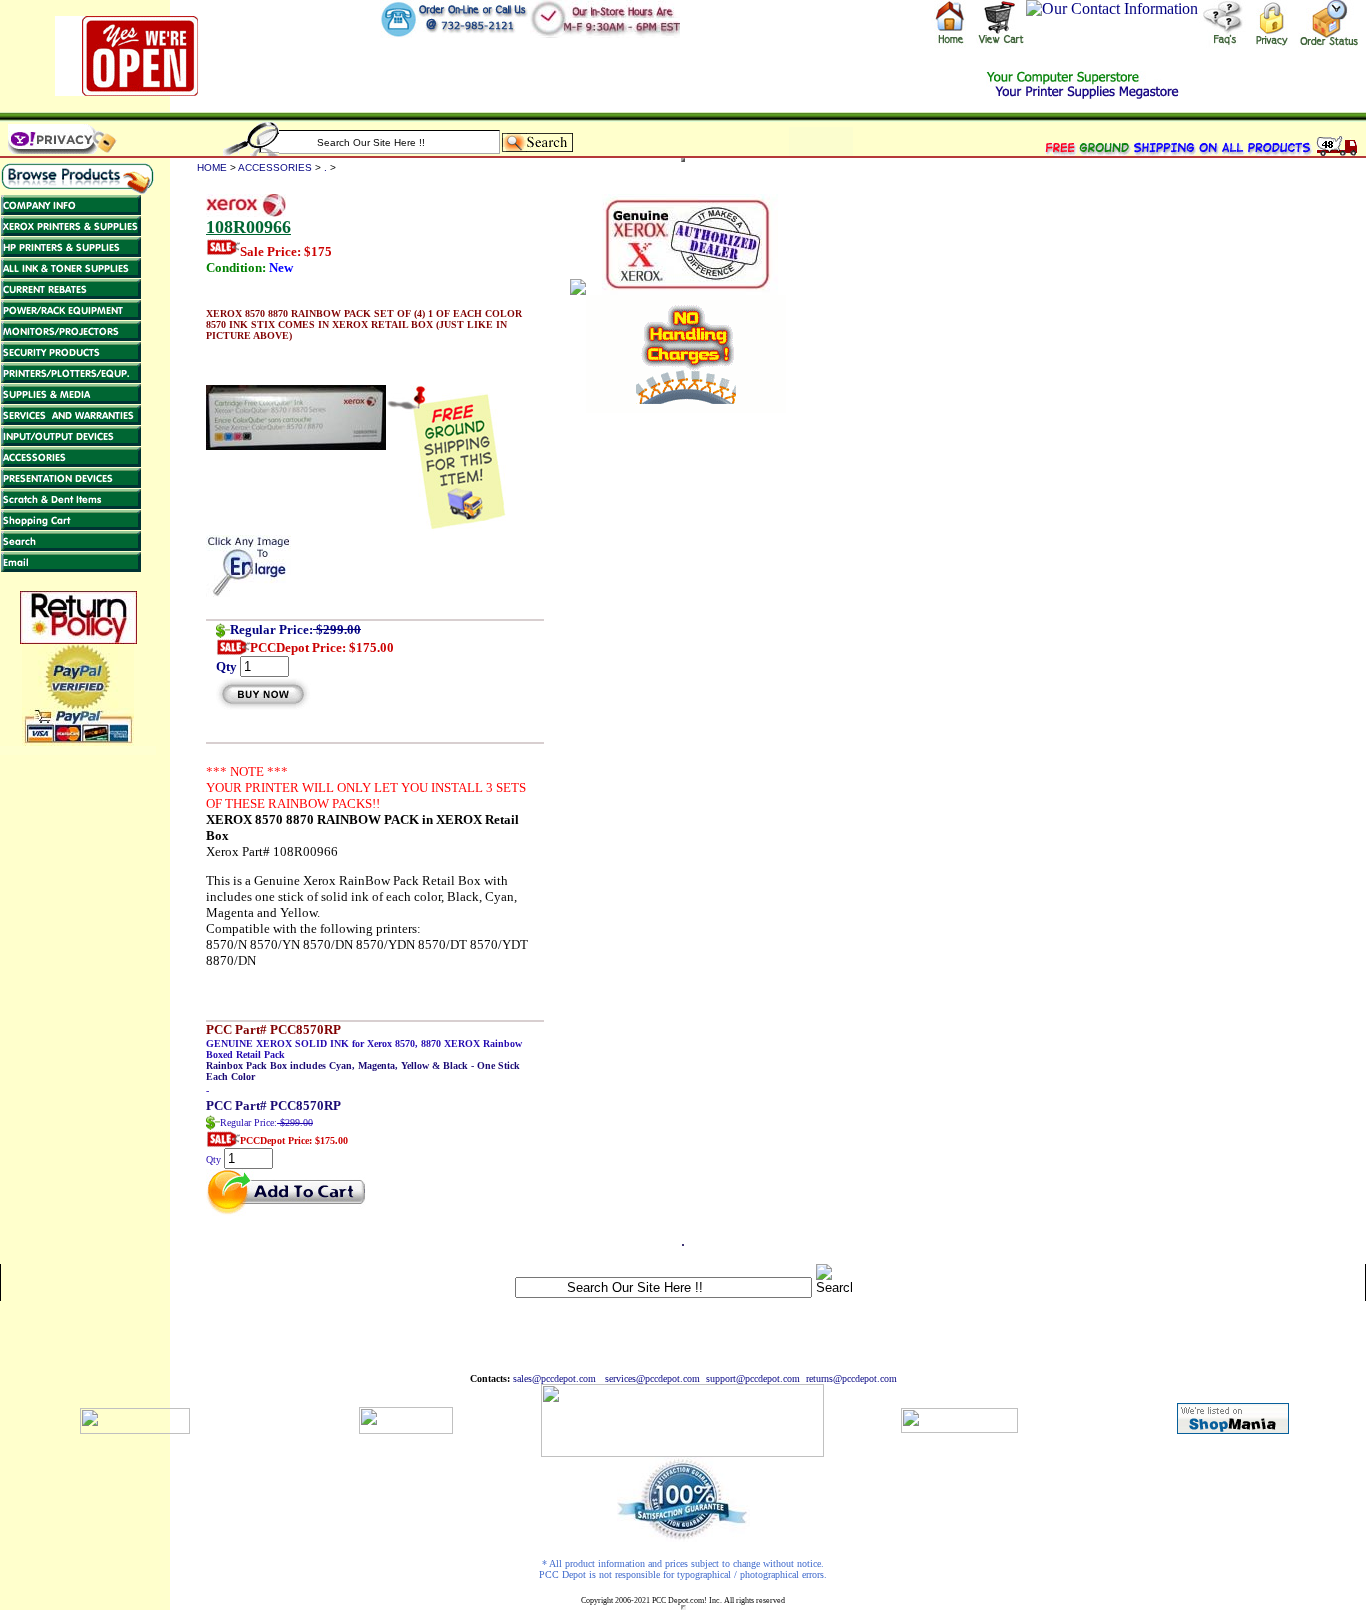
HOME (212, 167)
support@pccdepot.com (753, 1378)
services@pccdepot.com (652, 1378)
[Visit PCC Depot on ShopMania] (1233, 1428)
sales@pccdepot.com (554, 1378)
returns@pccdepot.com (851, 1378)
